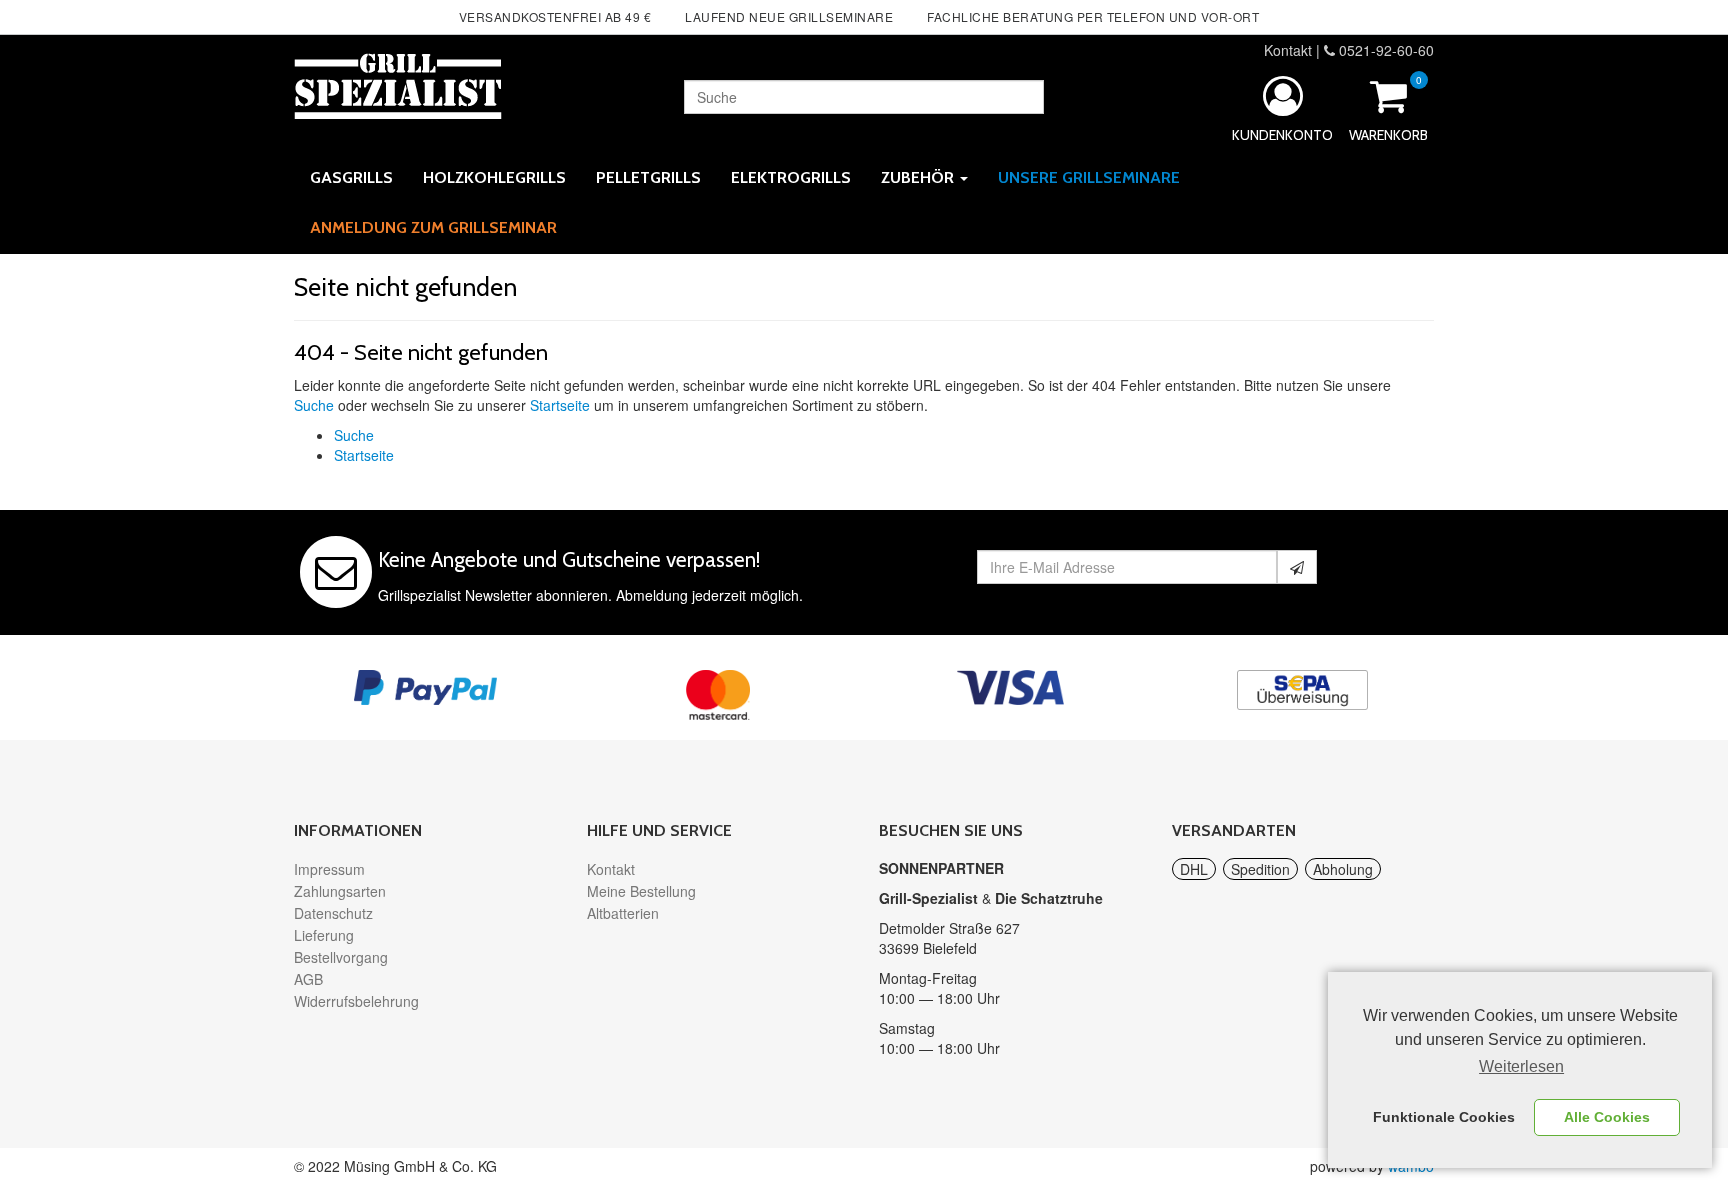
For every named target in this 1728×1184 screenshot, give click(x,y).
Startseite (560, 405)
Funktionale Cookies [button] (1444, 1117)
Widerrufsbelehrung (356, 1001)
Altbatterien (623, 913)
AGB (308, 979)
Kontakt (1288, 50)
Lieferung (324, 935)
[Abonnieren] (1297, 567)
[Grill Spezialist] (398, 83)
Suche (314, 405)
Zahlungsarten (340, 891)
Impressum (329, 869)
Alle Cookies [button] (1607, 1117)
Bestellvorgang (341, 957)
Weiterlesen (1521, 1066)
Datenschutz (333, 913)
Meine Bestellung (641, 891)
